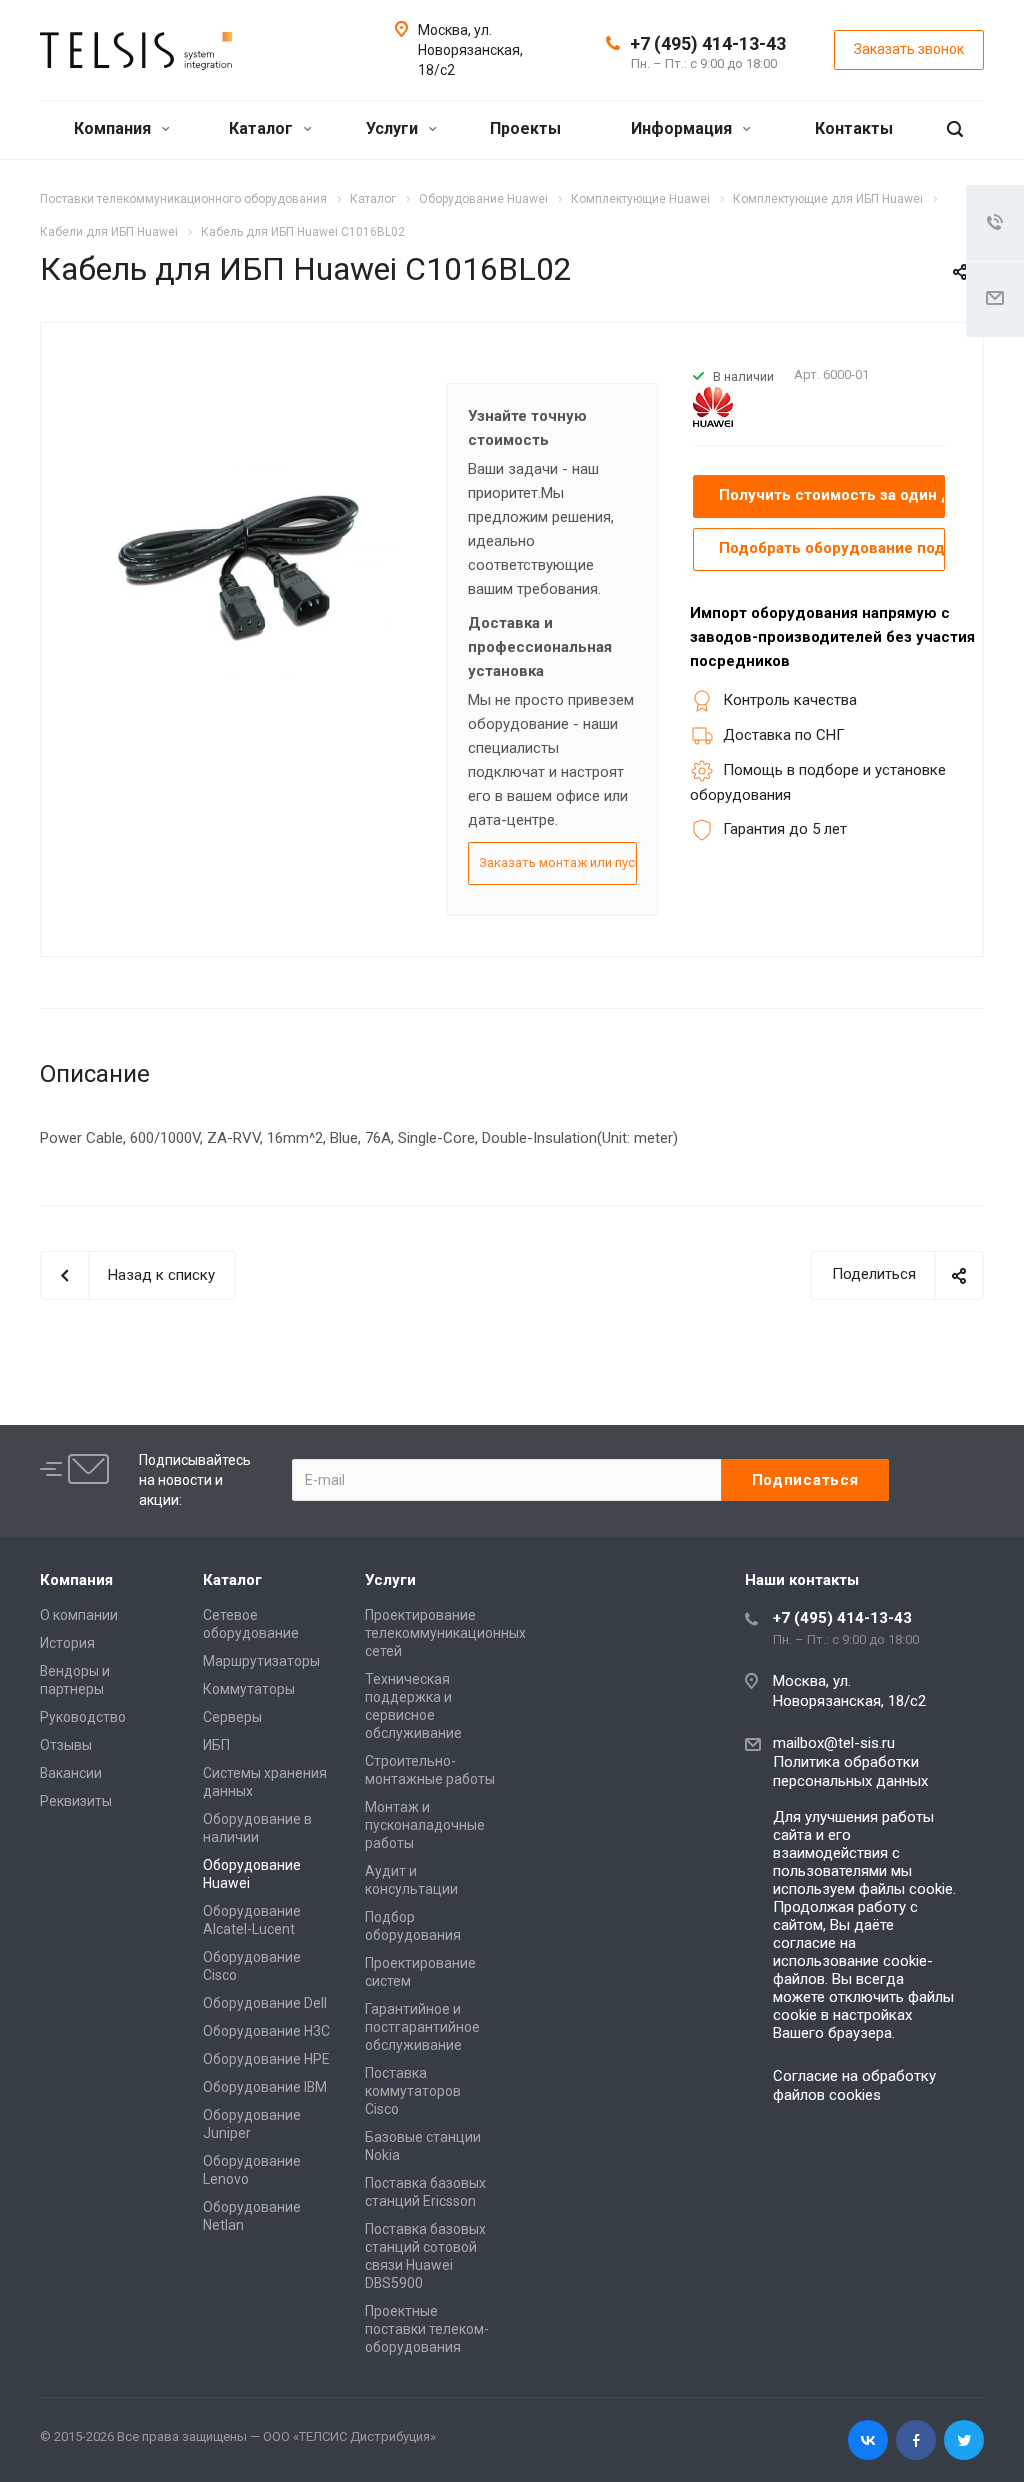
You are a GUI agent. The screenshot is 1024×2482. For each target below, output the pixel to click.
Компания (114, 128)
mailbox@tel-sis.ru (834, 1743)
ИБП (216, 1745)
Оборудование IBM (265, 2087)
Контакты (854, 128)
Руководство (83, 1717)
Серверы (232, 1717)
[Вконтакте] (868, 2440)
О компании (79, 1615)
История (67, 1643)
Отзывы (66, 1745)
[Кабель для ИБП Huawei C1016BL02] (238, 561)
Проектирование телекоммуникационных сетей (445, 1633)
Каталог (263, 128)
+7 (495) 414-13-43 (708, 43)
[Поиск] (955, 129)
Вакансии (71, 1773)
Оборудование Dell (265, 2003)
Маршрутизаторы (261, 1661)
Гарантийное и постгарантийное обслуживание (422, 2027)
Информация (683, 128)
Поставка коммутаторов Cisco (413, 2091)
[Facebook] (916, 2440)
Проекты (525, 128)
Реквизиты (76, 1801)
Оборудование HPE (266, 2059)
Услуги (394, 128)
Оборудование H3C (266, 2031)
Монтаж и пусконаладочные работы (425, 1825)
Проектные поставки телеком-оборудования (427, 2329)
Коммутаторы (249, 1689)
